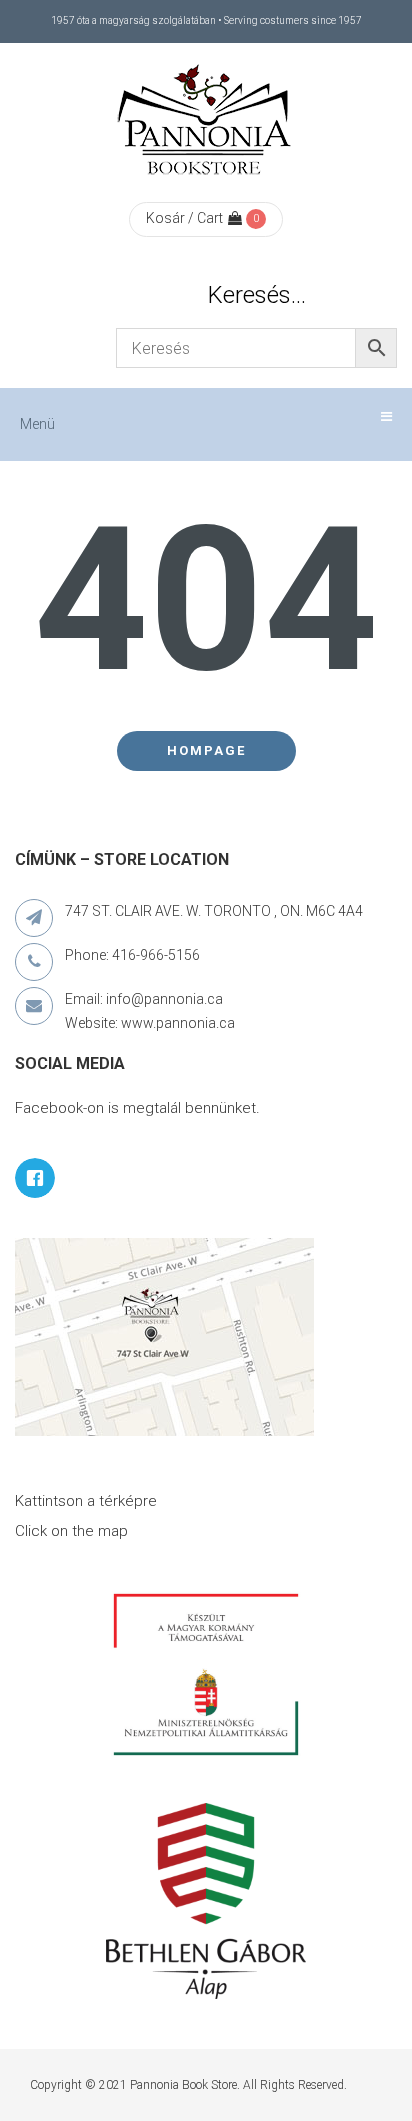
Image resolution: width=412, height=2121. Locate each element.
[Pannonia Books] (206, 123)
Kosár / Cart (184, 218)
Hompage (206, 750)
